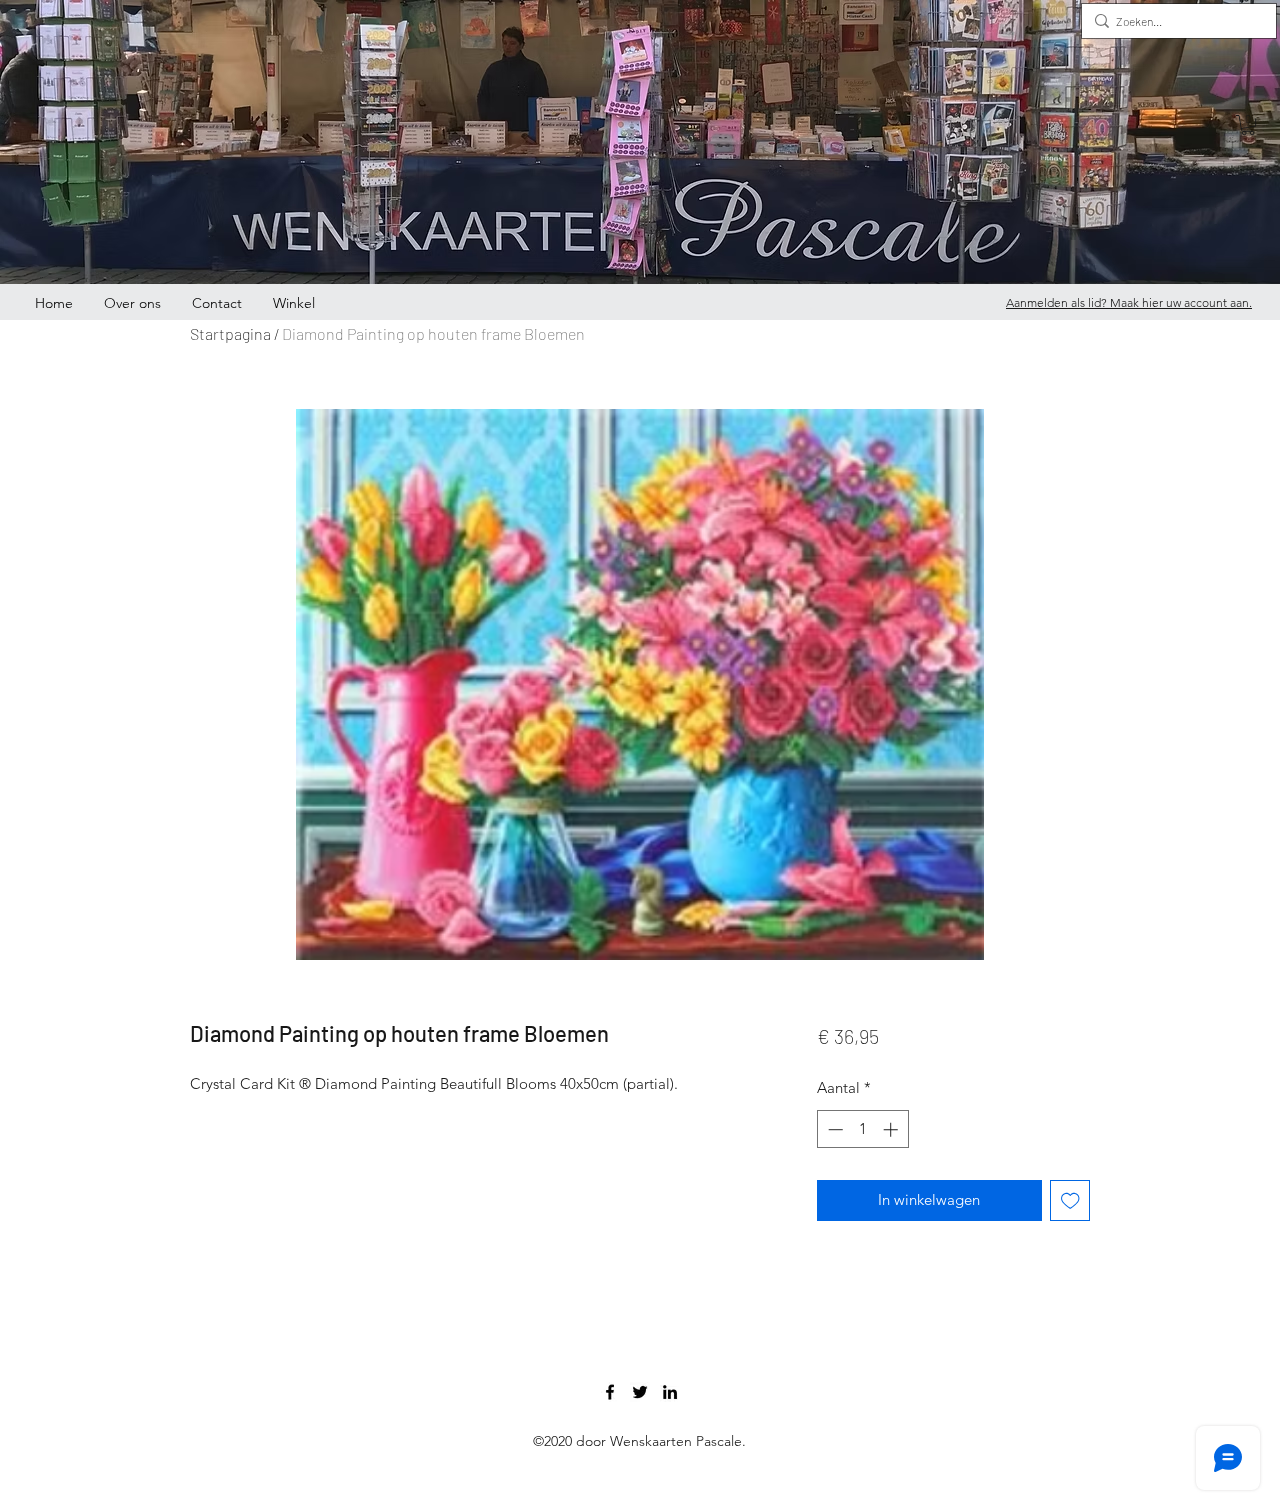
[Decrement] (833, 1129)
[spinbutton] (862, 1129)
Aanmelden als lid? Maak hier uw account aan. (1129, 302)
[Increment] (892, 1129)
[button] (1248, 125)
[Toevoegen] (1070, 1200)
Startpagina (230, 333)
